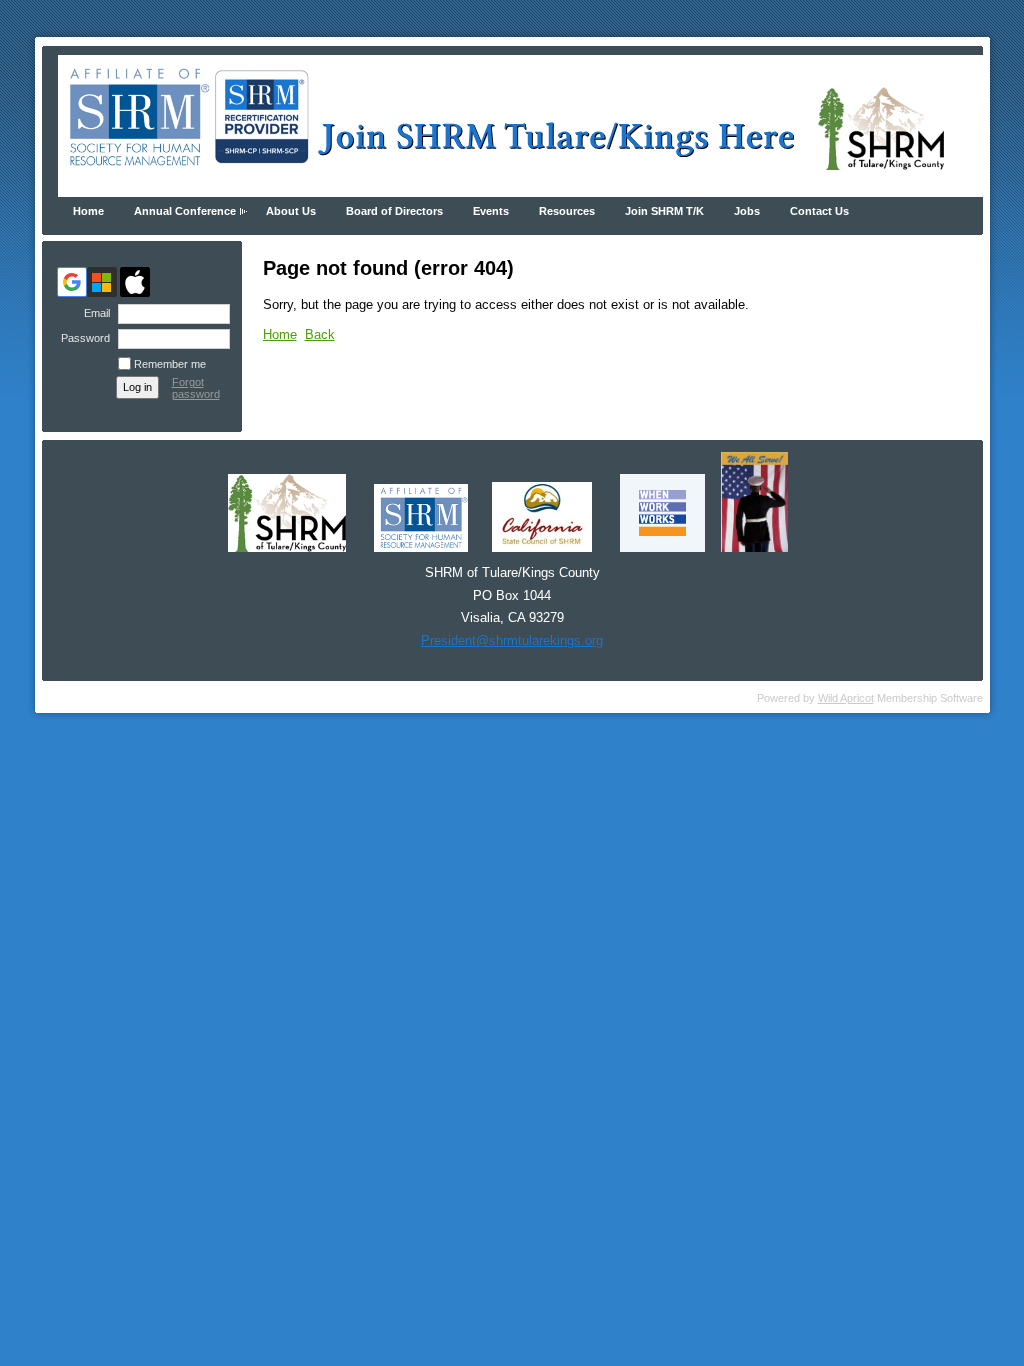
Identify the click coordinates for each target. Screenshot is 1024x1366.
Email (93, 313)
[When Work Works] (662, 547)
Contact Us (819, 211)
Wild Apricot (846, 698)
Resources (567, 211)
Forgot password (196, 388)
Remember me (170, 364)
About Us (291, 211)
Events (491, 211)
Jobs (747, 211)
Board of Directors (394, 211)
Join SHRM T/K (664, 211)
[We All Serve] (754, 547)
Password (82, 338)
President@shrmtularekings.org (512, 640)
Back (320, 334)
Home (88, 211)
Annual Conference (185, 211)
